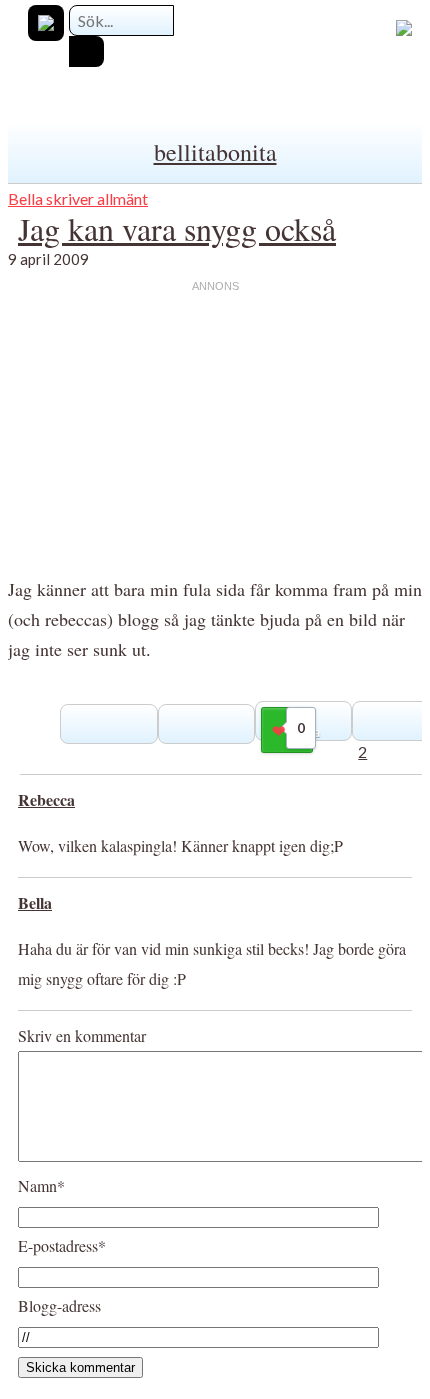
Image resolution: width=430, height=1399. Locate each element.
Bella (35, 902)
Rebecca (46, 799)
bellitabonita (215, 152)
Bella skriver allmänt (78, 198)
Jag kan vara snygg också (177, 228)
